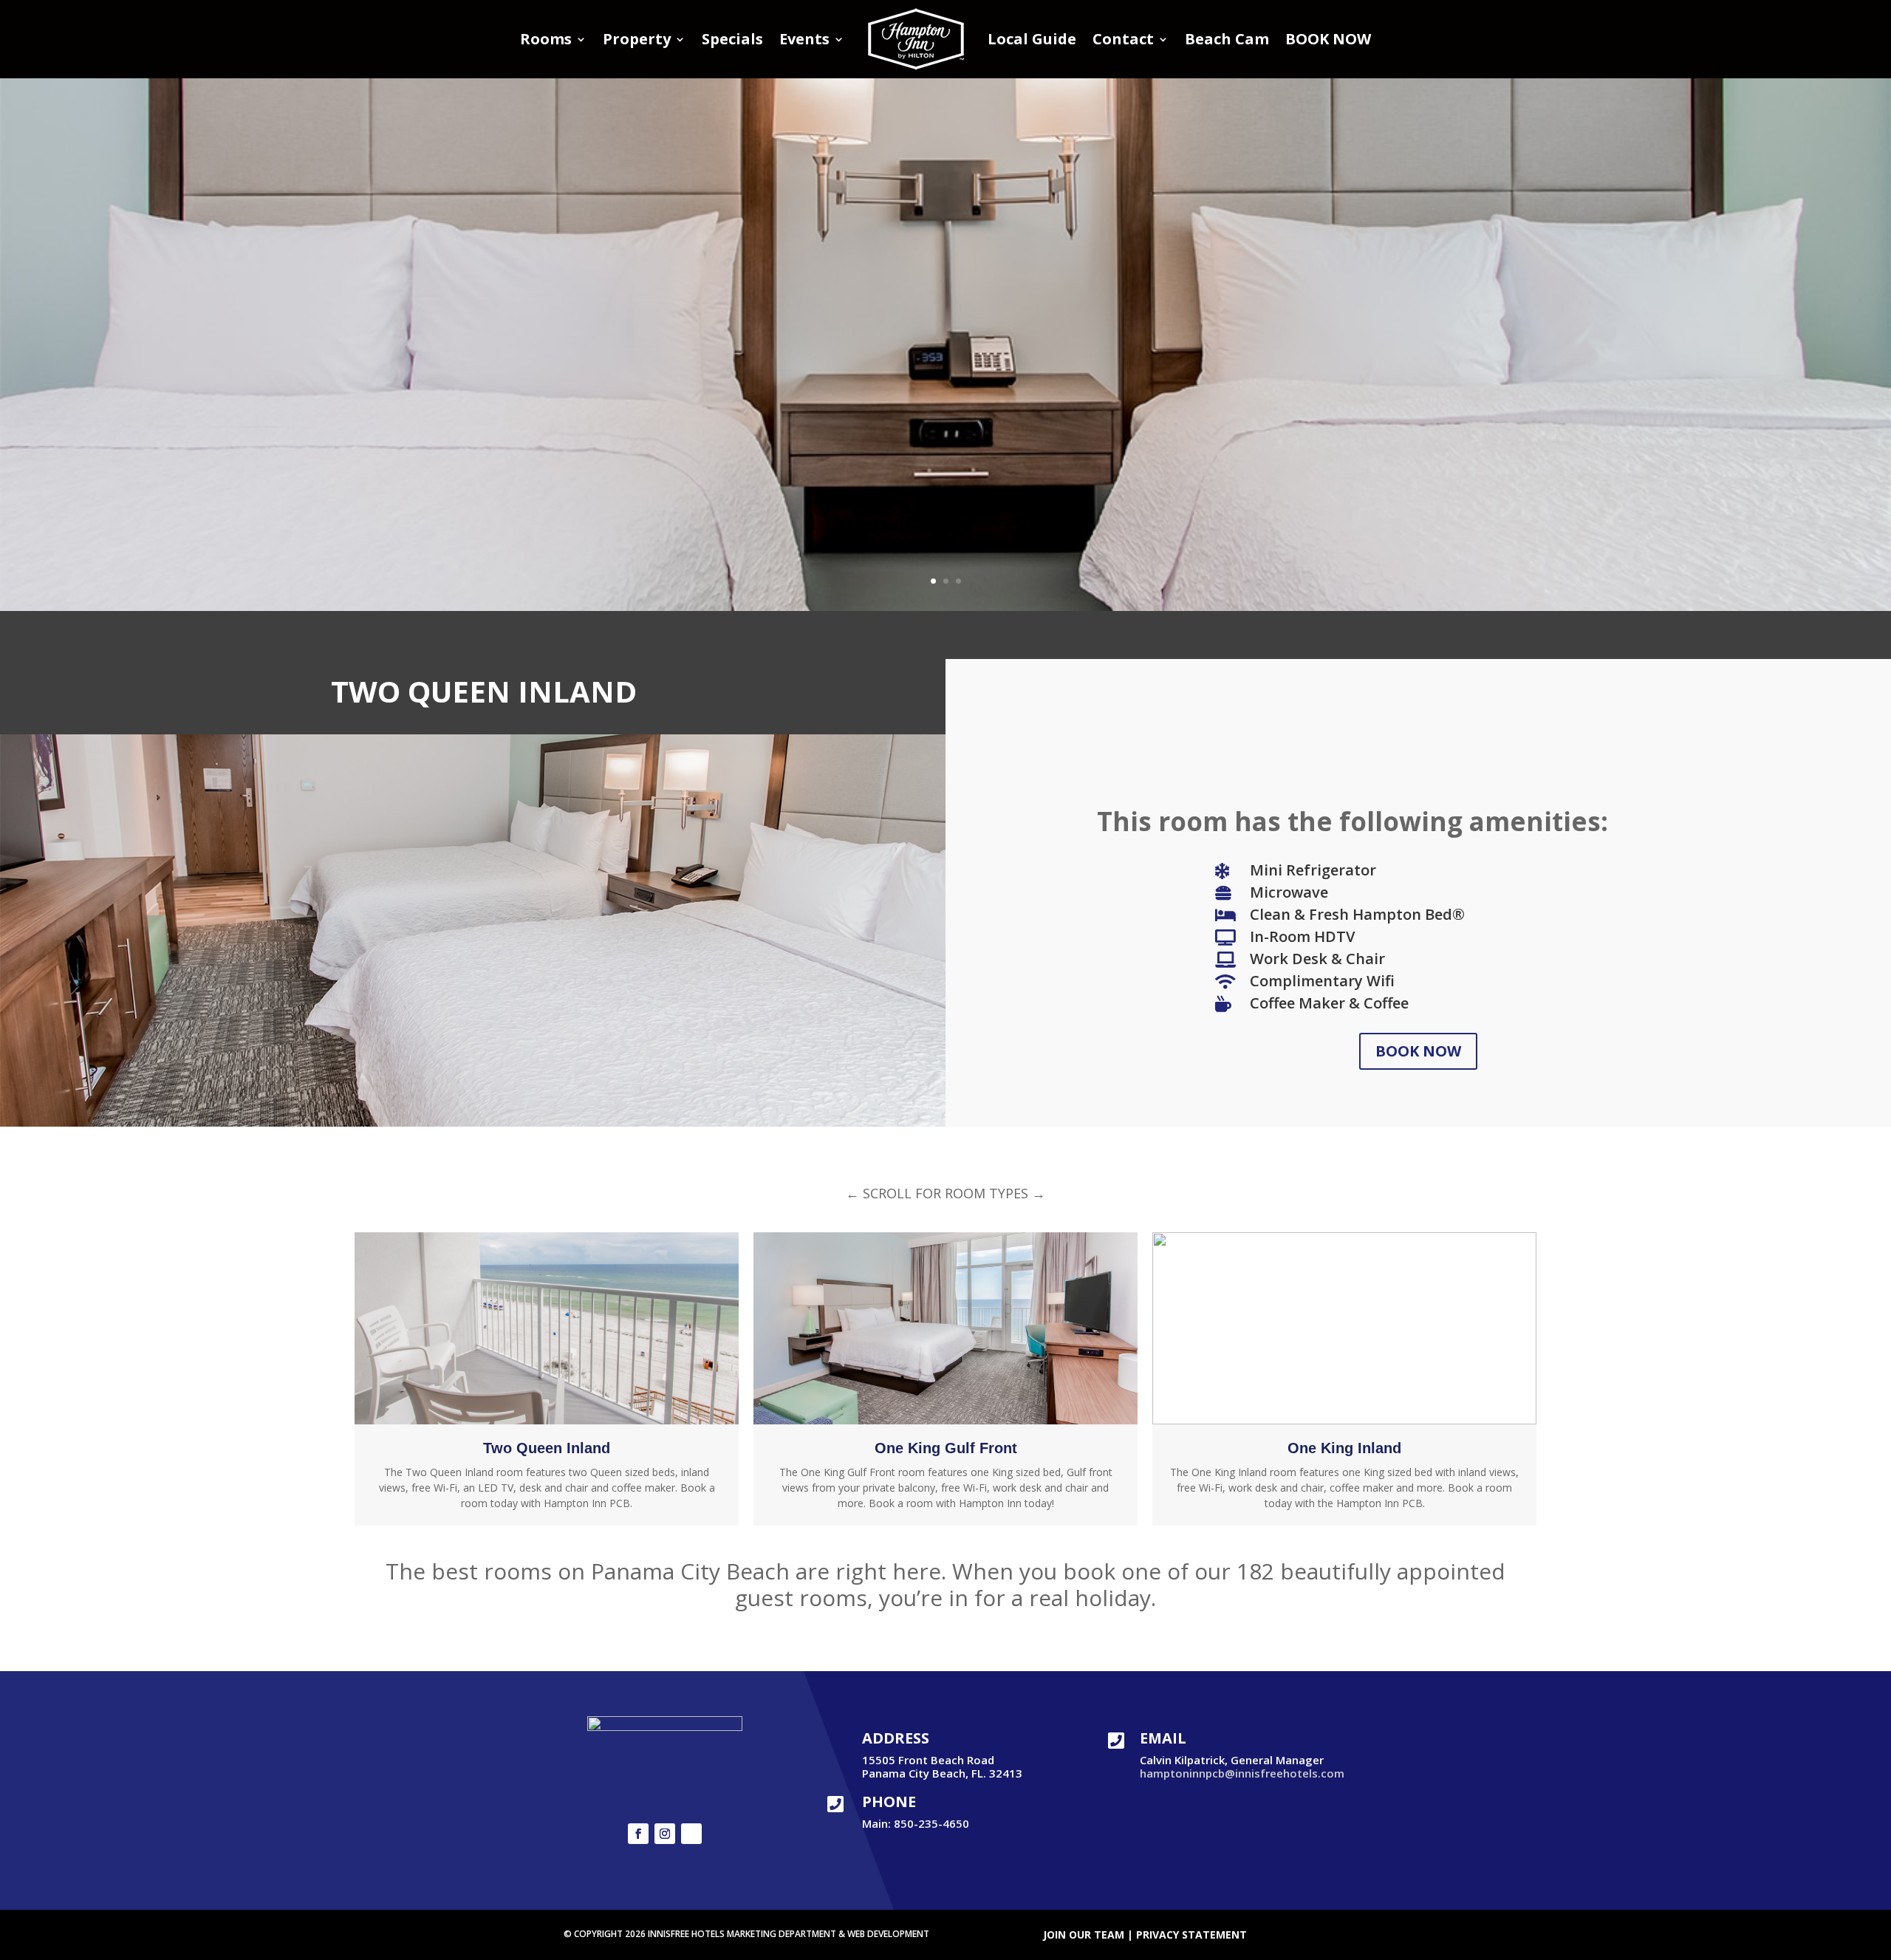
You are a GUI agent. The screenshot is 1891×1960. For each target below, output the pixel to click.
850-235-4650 (931, 1823)
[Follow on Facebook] (638, 1834)
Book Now (1418, 1051)
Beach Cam (1227, 39)
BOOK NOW (1328, 39)
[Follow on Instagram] (665, 1834)
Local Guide (1032, 39)
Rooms (546, 39)
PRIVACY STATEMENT (1191, 1935)
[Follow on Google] (691, 1834)
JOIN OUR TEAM (1084, 1935)
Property (637, 39)
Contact (1123, 39)
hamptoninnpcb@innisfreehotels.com (1242, 1773)
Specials (732, 39)
